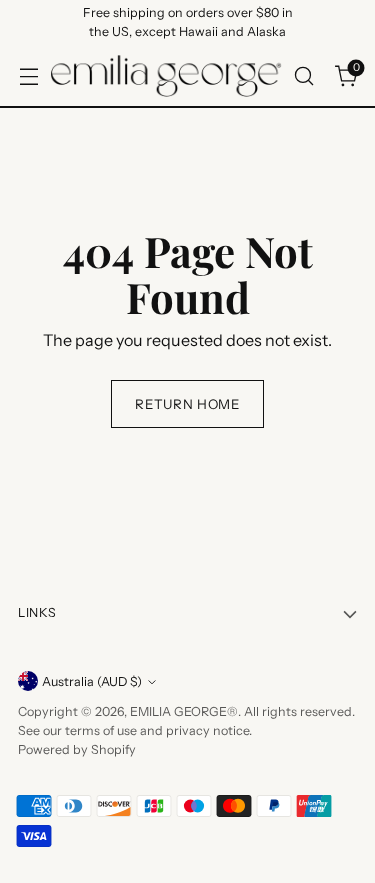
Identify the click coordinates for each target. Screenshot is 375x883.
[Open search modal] (303, 75)
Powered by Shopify (77, 749)
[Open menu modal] (28, 75)
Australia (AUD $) (92, 681)
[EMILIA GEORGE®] (166, 76)
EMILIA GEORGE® (184, 711)
